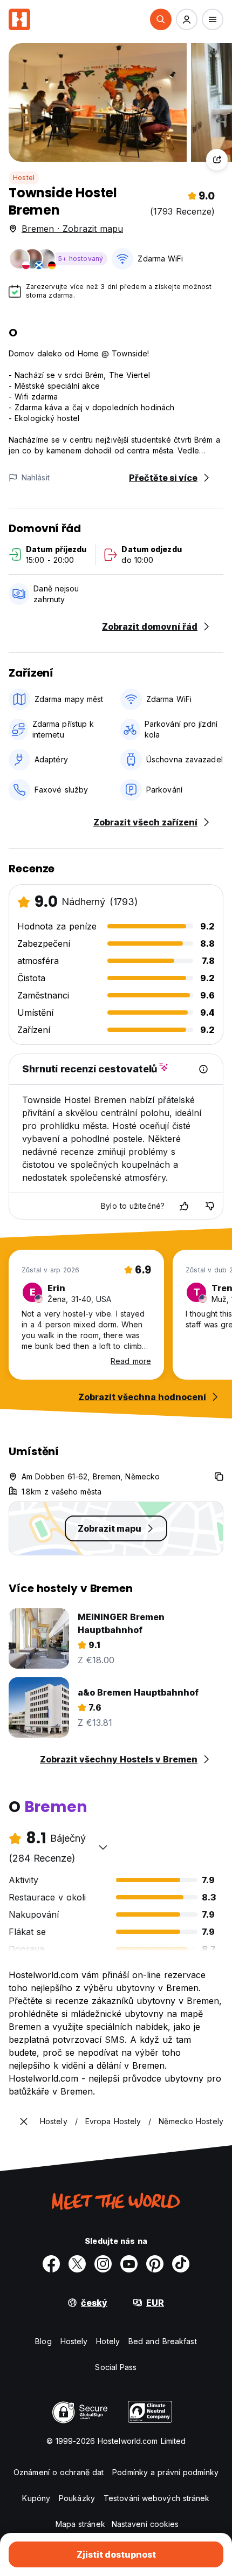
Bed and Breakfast (163, 2341)
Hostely (74, 2341)
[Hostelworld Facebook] (51, 2264)
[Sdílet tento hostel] (217, 160)
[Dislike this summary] (210, 1206)
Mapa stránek (80, 2524)
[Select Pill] (161, 19)
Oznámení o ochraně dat (59, 2472)
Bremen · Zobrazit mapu (72, 229)
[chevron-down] (103, 1847)
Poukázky (77, 2498)
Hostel (24, 178)
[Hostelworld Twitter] (77, 2264)
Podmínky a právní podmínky (165, 2472)
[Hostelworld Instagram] (103, 2264)
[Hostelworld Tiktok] (181, 2264)
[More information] (203, 1069)
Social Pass (116, 2367)
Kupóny (36, 2498)
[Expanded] (24, 2122)
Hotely (108, 2341)
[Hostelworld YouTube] (129, 2264)
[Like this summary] (184, 1206)
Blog (43, 2341)
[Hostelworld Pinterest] (155, 2264)
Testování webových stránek (157, 2498)
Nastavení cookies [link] (145, 2524)
